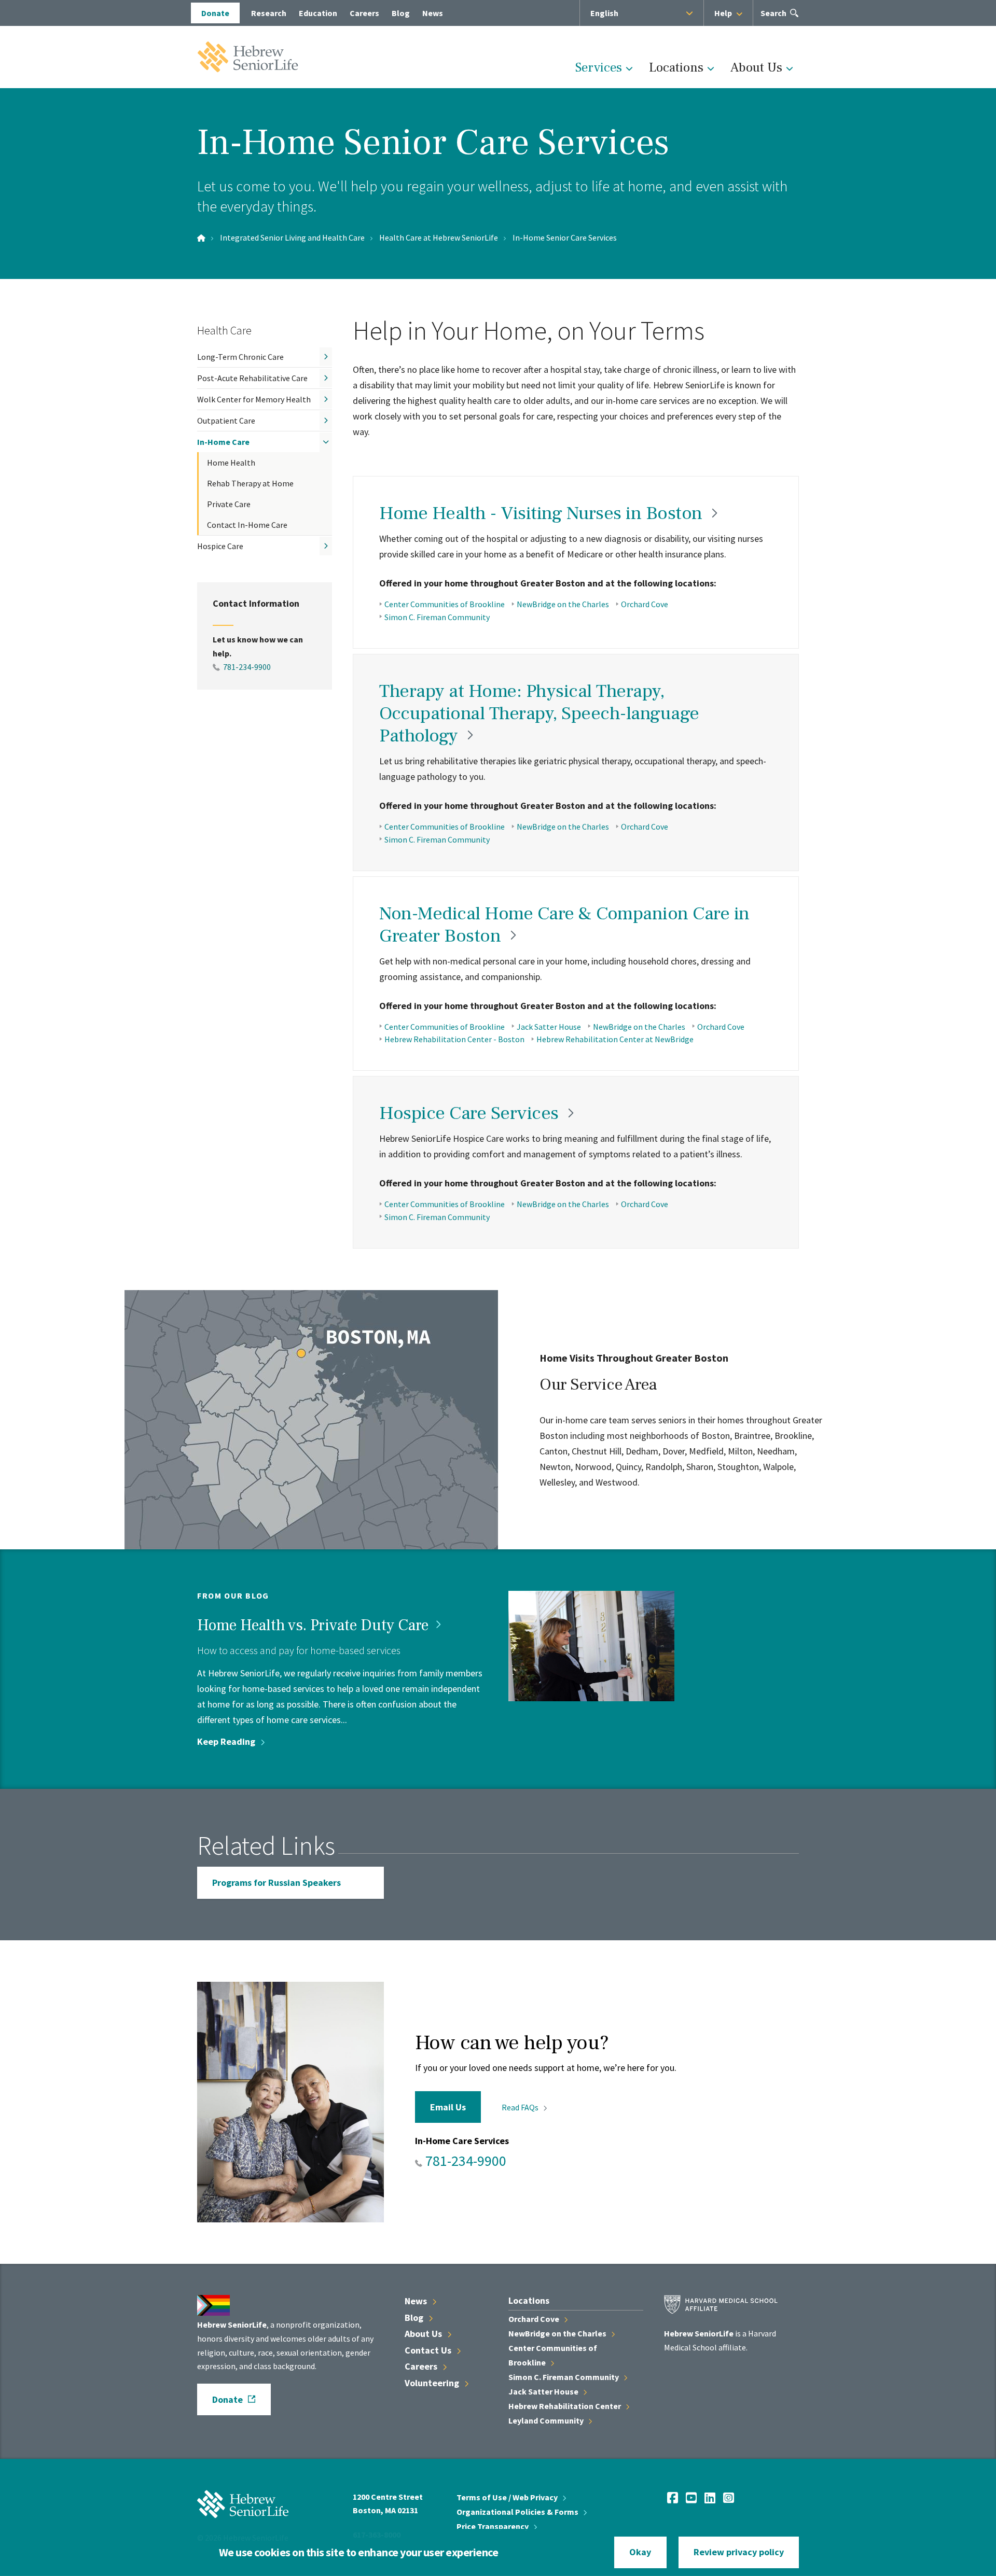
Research (269, 13)
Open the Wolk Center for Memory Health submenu (326, 399)
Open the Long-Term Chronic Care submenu (326, 357)
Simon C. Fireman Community (437, 617)
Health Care (224, 330)
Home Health (231, 463)
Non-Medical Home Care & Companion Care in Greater (564, 925)
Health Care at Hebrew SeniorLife (439, 237)
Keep (227, 1741)
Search (774, 17)
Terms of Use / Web (508, 2497)
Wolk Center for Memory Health (254, 399)
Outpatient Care (226, 421)
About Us (756, 67)
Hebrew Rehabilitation (565, 2406)
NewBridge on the (558, 2333)
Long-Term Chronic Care (240, 357)
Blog (401, 13)
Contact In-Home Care (247, 525)
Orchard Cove (645, 604)
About (424, 2334)
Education (318, 13)
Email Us (448, 2107)
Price (493, 2526)
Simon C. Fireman (564, 2377)
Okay (640, 2552)
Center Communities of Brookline (445, 604)
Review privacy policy (739, 2552)
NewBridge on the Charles (563, 604)
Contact (429, 2350)
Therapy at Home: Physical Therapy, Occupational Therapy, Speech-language (539, 713)
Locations (676, 67)
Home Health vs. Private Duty (315, 1625)
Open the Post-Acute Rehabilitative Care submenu (326, 378)
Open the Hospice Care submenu (326, 546)
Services (599, 67)
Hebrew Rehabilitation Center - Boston (454, 1039)
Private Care (229, 504)
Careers (364, 13)
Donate (215, 13)
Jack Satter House (549, 1027)
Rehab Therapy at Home (250, 483)
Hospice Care (220, 546)
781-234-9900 (247, 667)
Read (521, 2107)
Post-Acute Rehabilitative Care (252, 378)
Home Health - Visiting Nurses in (543, 513)
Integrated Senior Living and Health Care (292, 237)
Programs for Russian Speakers (276, 1882)
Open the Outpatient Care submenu (326, 421)
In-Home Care (223, 442)
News (433, 13)
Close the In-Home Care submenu (326, 442)
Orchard (535, 2319)
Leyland (547, 2420)
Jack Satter (544, 2391)
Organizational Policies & (518, 2512)
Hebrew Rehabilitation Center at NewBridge (615, 1039)
